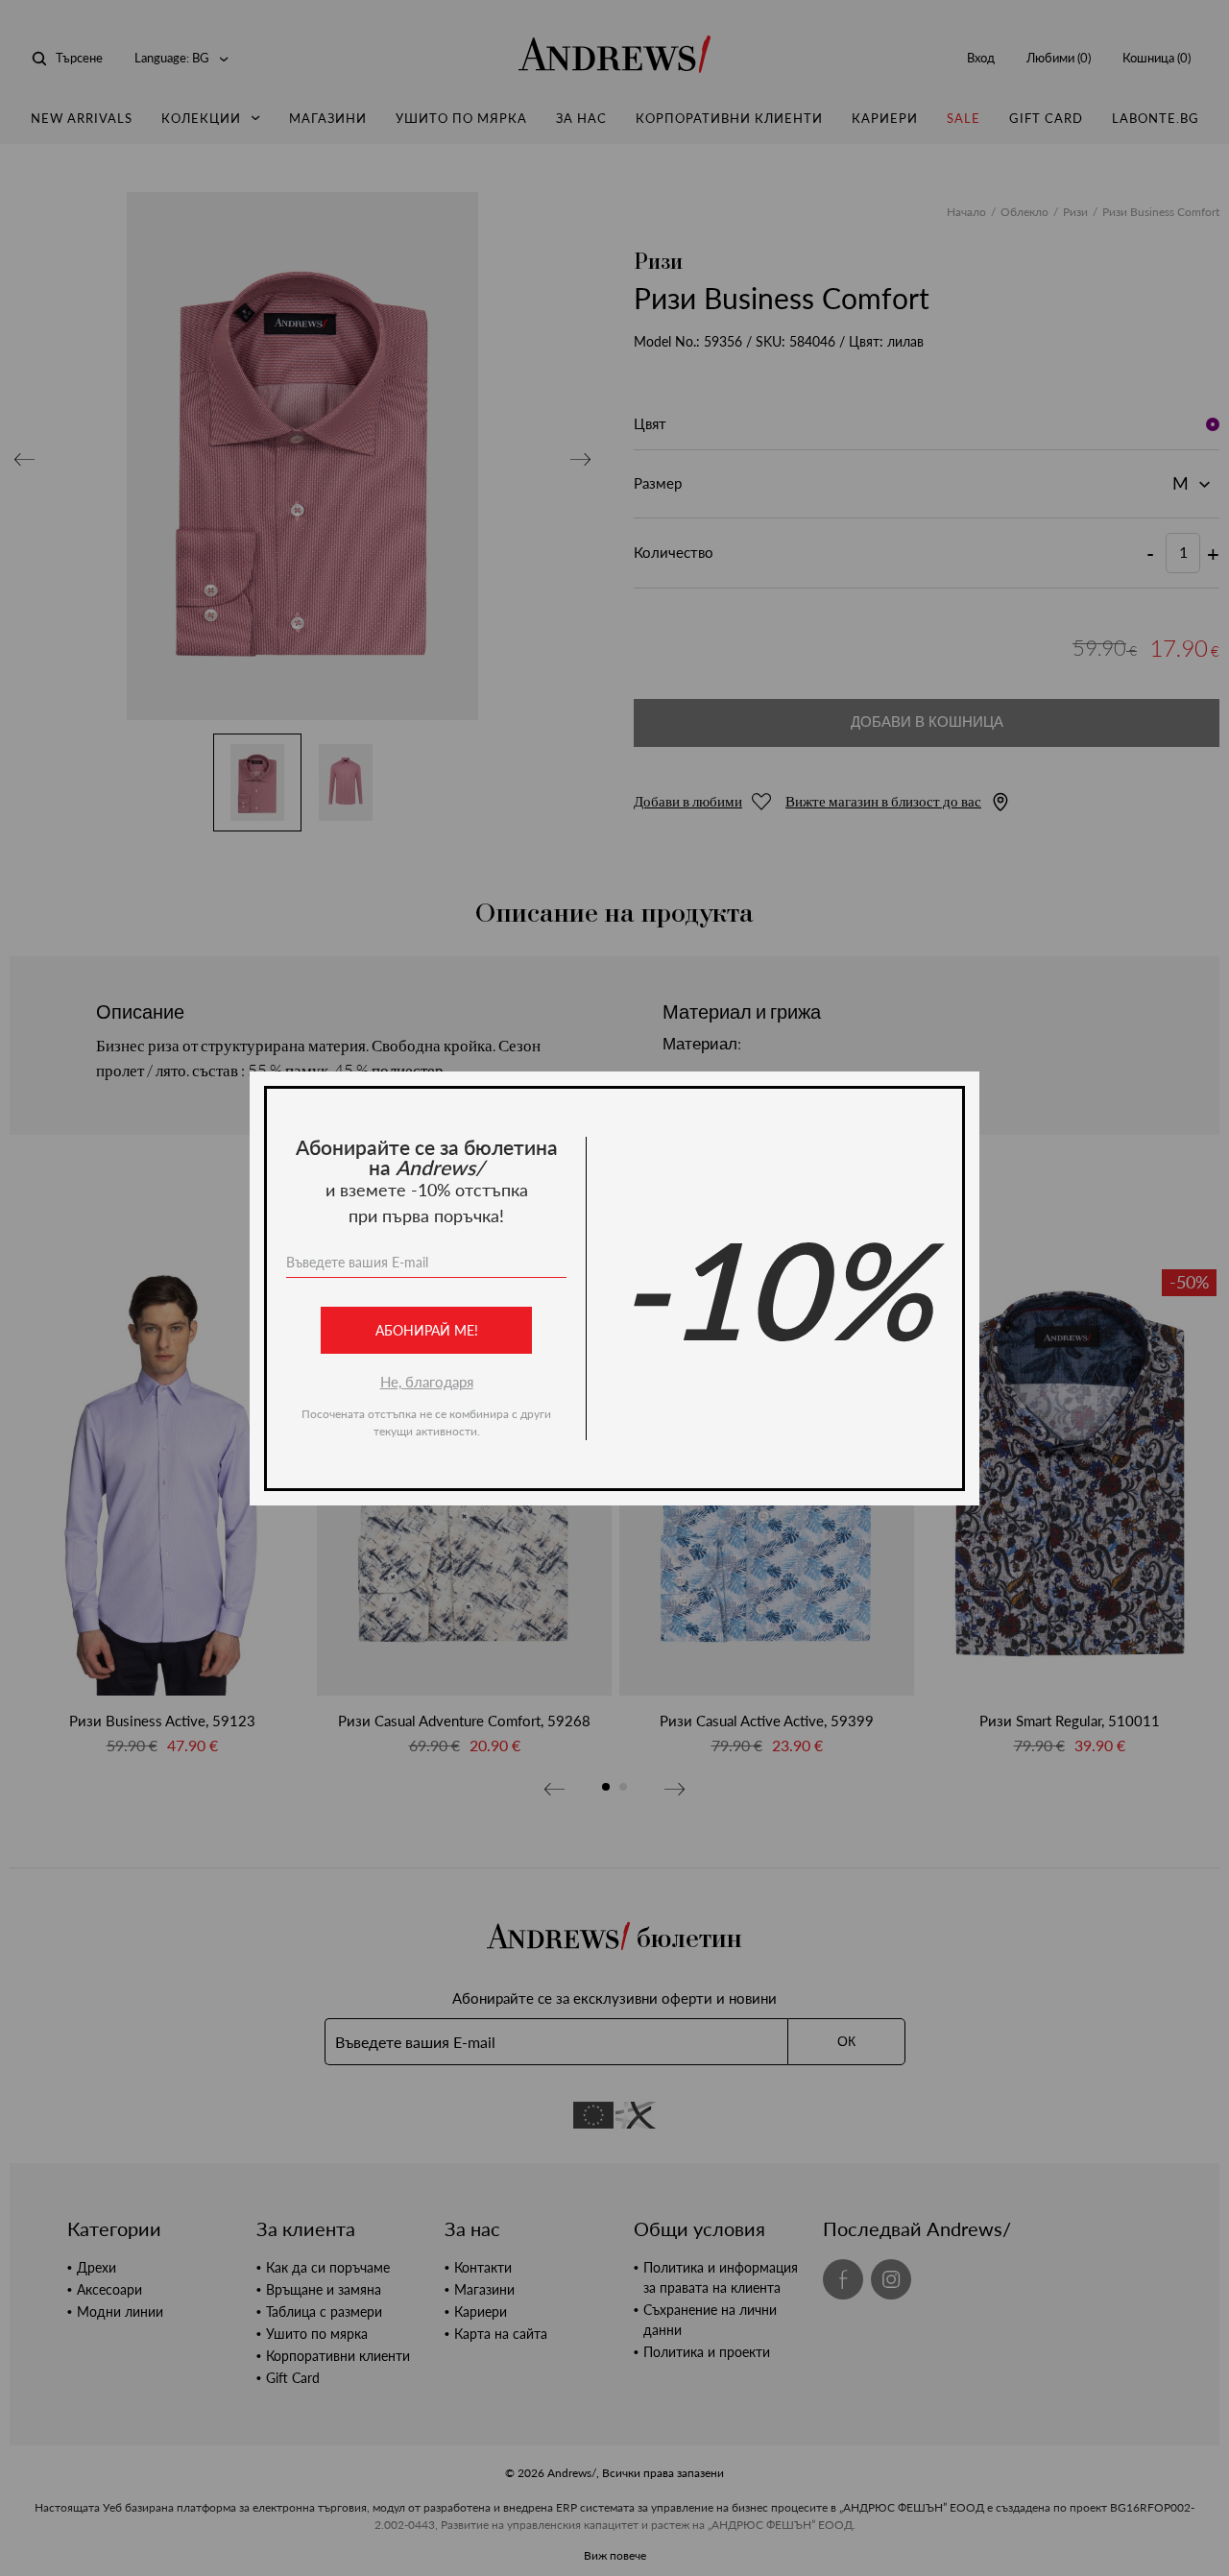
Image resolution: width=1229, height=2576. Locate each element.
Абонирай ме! (427, 1330)
